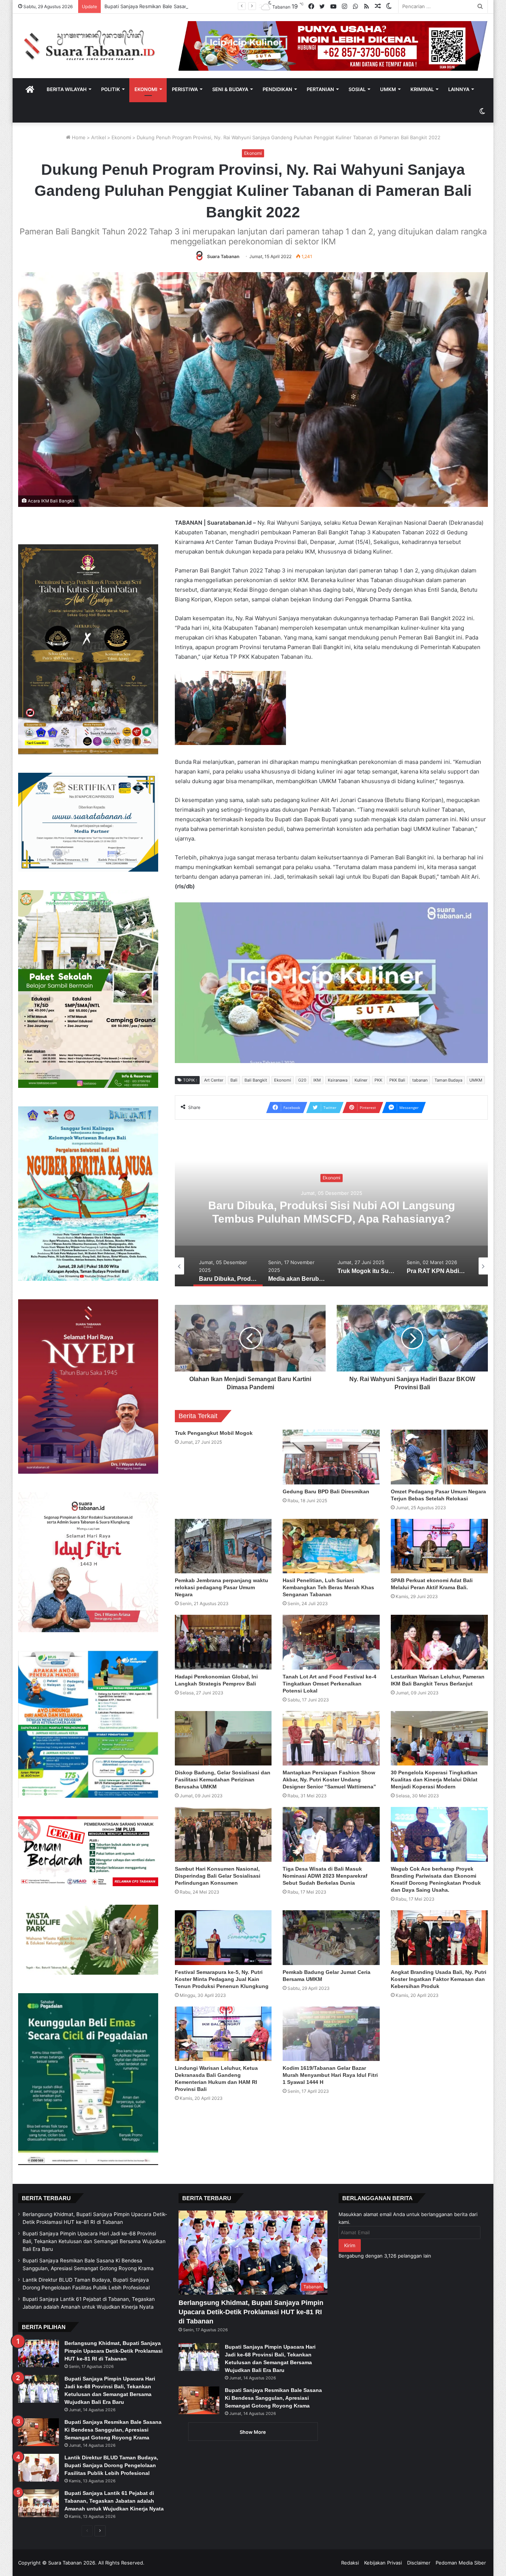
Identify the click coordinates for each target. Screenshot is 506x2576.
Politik (111, 89)
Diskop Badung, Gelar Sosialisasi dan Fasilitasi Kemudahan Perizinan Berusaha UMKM (223, 1780)
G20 (302, 1080)
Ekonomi (146, 89)
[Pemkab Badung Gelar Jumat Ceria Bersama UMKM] (331, 1938)
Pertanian (320, 89)
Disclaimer (419, 2563)
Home (78, 137)
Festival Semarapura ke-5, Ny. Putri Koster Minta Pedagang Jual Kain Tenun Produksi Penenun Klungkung (222, 1979)
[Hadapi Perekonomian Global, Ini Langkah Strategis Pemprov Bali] (223, 1642)
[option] (332, 1212)
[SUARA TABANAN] (93, 46)
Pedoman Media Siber (461, 2563)
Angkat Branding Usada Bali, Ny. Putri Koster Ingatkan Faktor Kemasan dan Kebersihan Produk (439, 1979)
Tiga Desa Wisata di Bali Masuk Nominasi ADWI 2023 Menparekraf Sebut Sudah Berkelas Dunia (325, 1876)
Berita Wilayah (67, 89)
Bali (234, 1080)
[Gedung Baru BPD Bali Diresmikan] (331, 1457)
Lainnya (459, 89)
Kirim (350, 2245)
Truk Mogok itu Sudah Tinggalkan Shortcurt (331, 1212)
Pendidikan (277, 89)
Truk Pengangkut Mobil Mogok (214, 1433)
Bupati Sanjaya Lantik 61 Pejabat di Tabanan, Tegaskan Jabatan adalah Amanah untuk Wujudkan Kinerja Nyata (114, 2501)
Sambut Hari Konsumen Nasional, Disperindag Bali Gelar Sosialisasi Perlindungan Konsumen (218, 1876)
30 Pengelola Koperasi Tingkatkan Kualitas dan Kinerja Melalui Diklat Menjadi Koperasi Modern (434, 1780)
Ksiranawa (338, 1080)
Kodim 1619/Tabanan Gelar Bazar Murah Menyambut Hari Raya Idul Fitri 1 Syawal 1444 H (330, 2075)
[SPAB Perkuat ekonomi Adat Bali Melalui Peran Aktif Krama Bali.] (439, 1546)
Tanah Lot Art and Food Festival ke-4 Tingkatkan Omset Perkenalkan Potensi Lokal (329, 1684)
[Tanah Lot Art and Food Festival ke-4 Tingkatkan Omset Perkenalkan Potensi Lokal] (331, 1642)
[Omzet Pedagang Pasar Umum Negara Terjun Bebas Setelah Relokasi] (439, 1457)
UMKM (388, 89)
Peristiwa (185, 89)
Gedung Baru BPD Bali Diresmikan (327, 1491)
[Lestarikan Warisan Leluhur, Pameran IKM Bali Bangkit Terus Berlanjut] (439, 1642)
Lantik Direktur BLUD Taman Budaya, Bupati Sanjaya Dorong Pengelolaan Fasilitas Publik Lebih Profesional (226, 6)
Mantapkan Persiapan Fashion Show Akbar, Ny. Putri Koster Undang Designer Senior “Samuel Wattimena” (329, 1780)
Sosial (357, 89)
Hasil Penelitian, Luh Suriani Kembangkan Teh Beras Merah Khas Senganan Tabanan (328, 1587)
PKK (378, 1080)
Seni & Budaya (230, 89)
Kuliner (361, 1080)
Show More (253, 2432)
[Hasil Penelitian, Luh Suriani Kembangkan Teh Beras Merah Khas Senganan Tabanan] (331, 1546)
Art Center (214, 1080)
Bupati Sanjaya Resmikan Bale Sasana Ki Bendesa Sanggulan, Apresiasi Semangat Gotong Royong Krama (113, 2430)
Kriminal (422, 89)
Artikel (99, 137)
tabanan (420, 1080)
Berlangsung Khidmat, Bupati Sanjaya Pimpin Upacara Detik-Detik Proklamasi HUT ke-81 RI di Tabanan (114, 2351)
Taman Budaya (448, 1080)
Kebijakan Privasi (383, 2563)
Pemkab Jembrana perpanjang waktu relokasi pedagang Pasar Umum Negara (222, 1587)
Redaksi (350, 2563)
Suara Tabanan (223, 256)
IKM (317, 1080)
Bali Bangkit (256, 1080)
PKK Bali (397, 1080)
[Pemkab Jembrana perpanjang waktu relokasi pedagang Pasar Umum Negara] (223, 1546)
